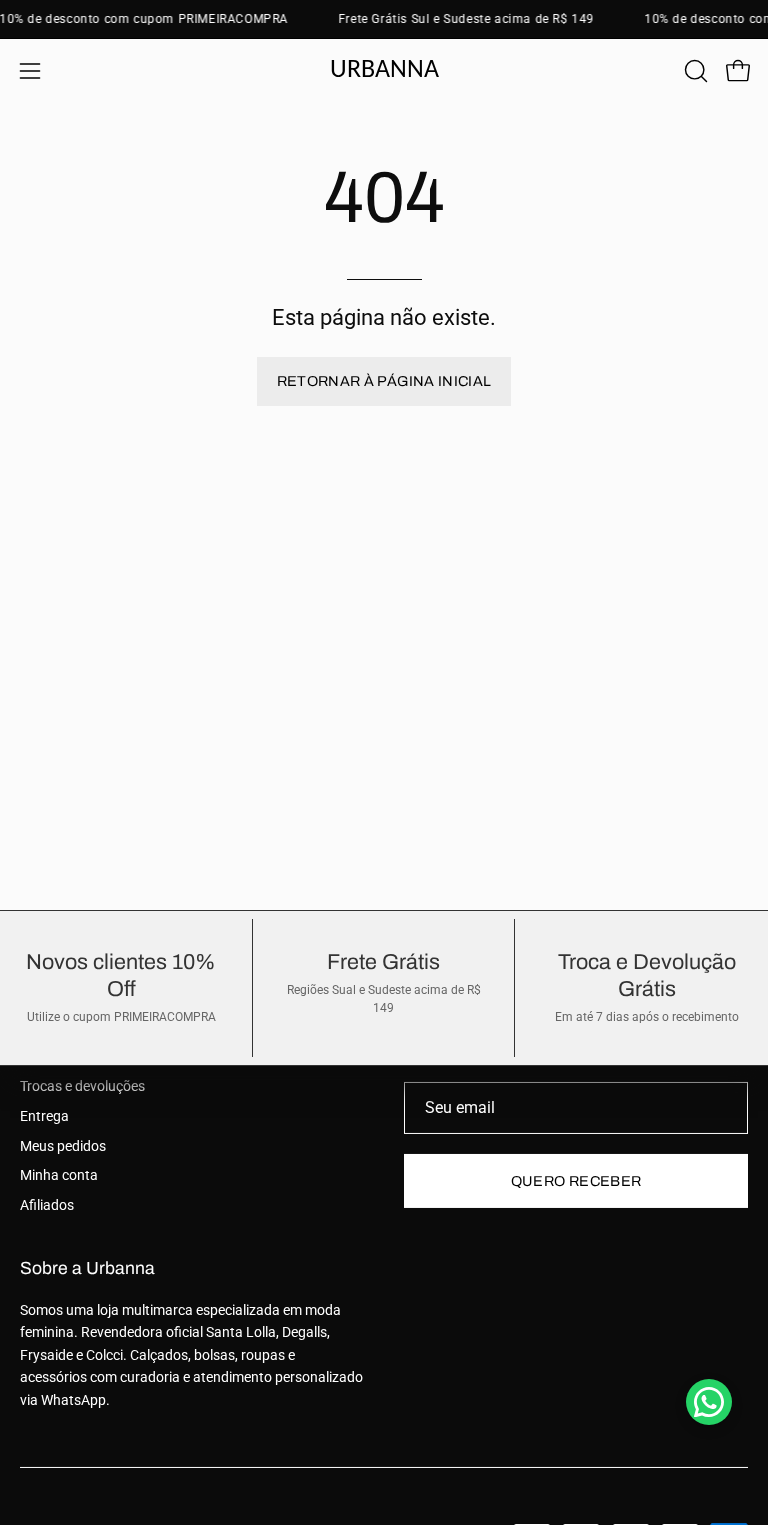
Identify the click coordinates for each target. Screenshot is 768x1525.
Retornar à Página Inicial (384, 381)
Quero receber (576, 1181)
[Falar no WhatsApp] (709, 1402)
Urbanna (384, 70)
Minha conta (59, 1175)
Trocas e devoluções (82, 1086)
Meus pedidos (63, 1146)
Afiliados (47, 1205)
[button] (694, 71)
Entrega (44, 1116)
